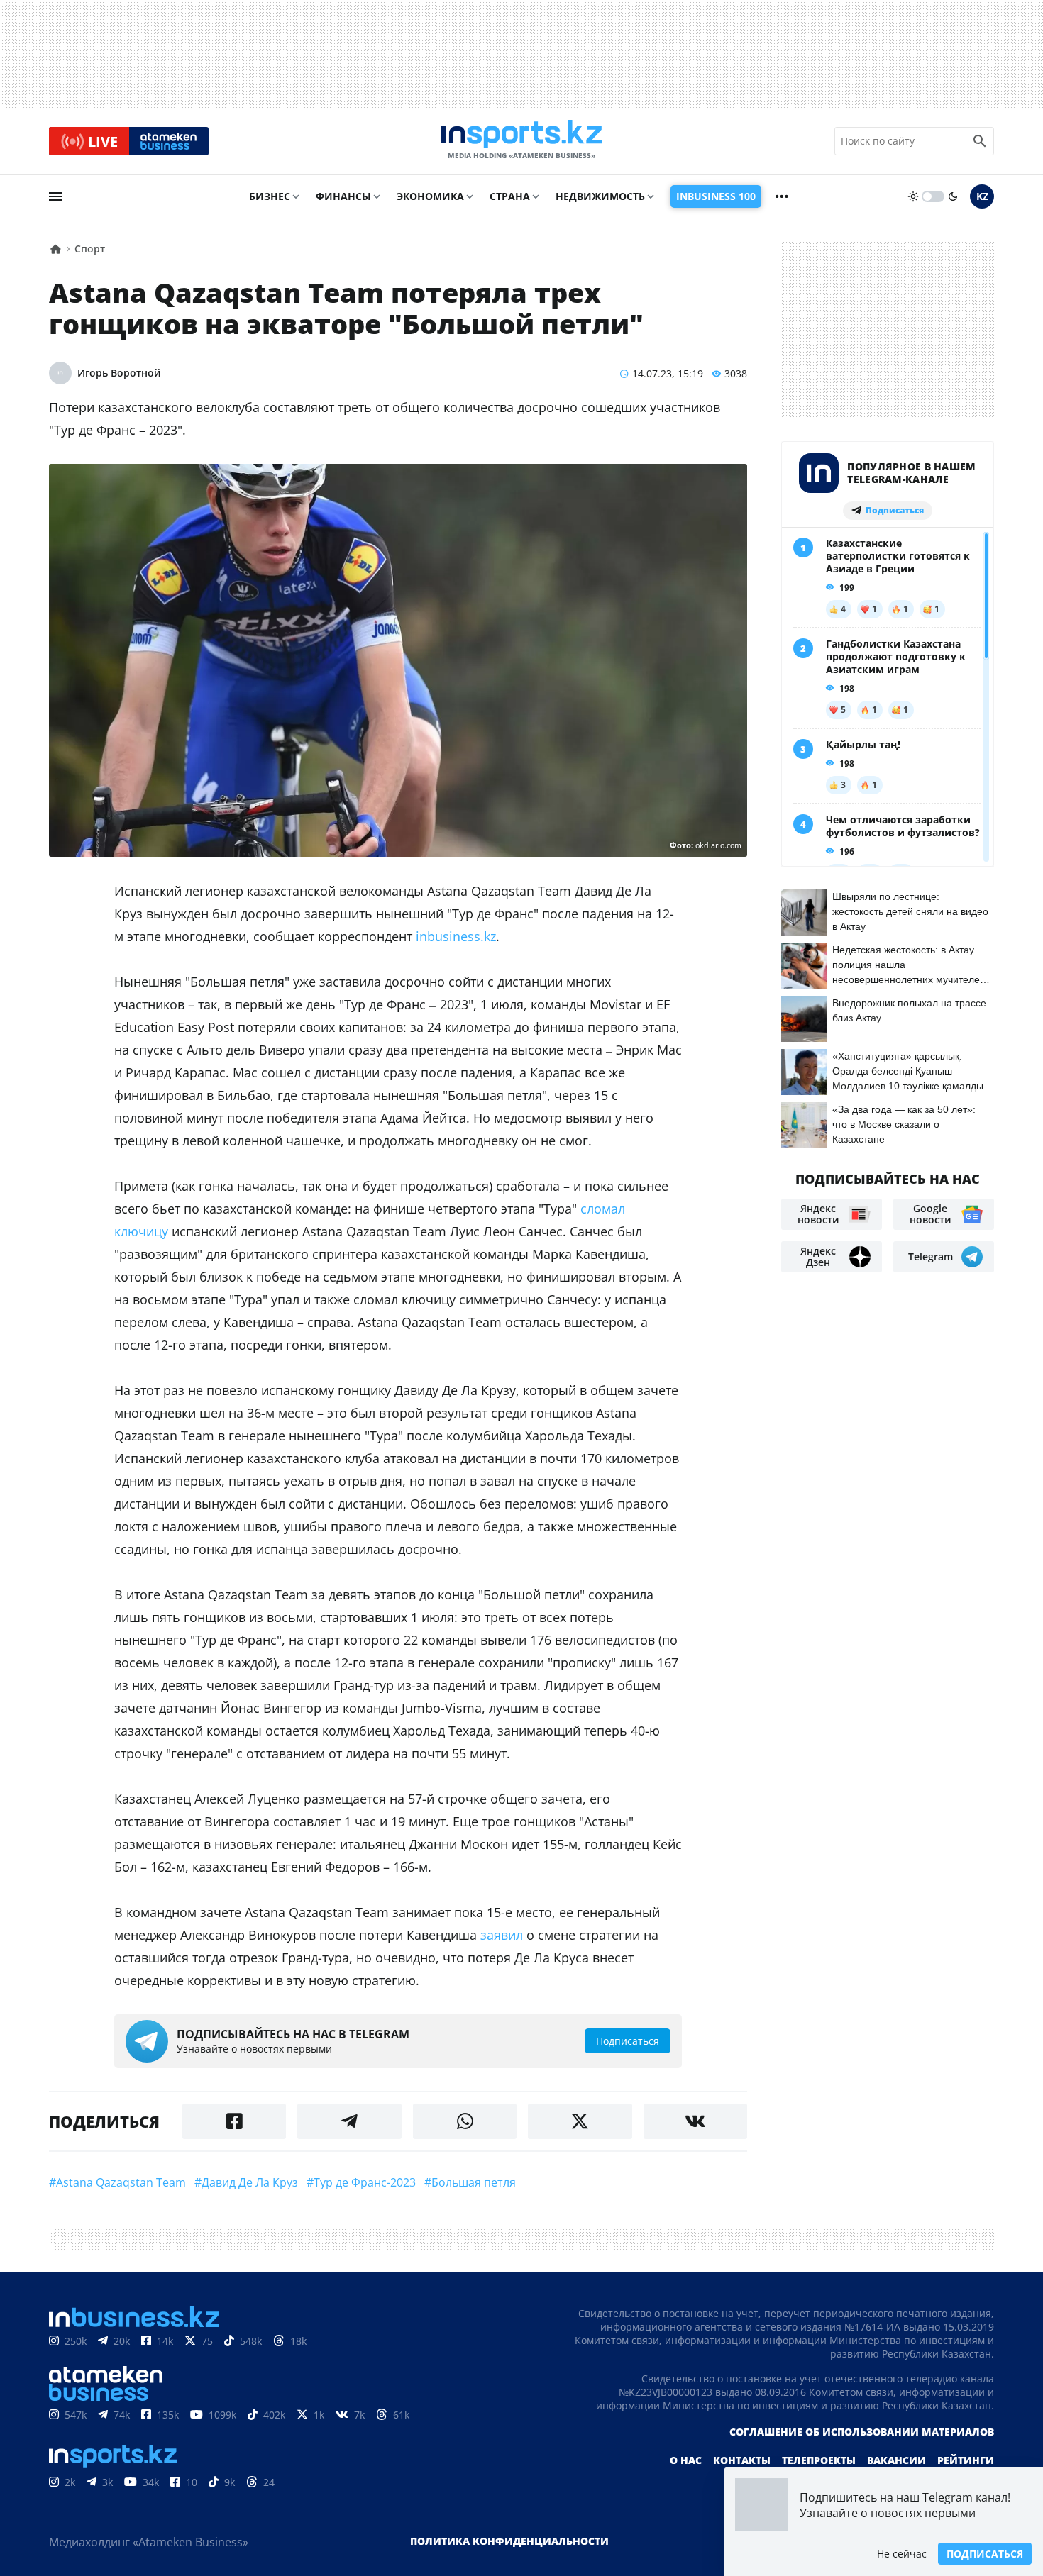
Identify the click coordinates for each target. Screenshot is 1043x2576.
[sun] (913, 196)
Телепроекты (819, 2460)
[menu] (55, 196)
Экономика (430, 196)
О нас (686, 2460)
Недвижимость (600, 196)
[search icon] (980, 141)
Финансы (343, 196)
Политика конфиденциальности (509, 2541)
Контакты (742, 2460)
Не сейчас (902, 2554)
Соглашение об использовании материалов (862, 2432)
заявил (502, 1935)
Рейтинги (966, 2460)
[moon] (953, 196)
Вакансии (896, 2460)
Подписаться (985, 2554)
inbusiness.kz (454, 936)
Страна (510, 196)
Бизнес (270, 196)
